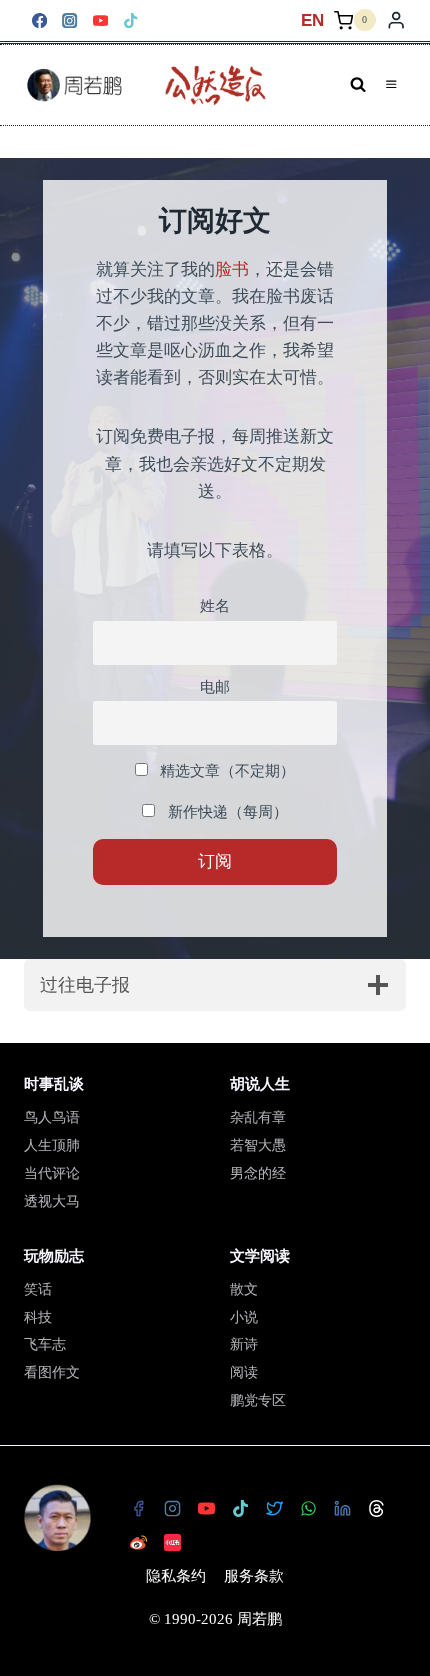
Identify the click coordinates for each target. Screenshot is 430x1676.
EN (312, 20)
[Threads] (376, 1508)
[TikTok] (131, 20)
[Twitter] (274, 1508)
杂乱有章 (258, 1117)
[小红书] (172, 1542)
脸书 (232, 269)
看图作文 (52, 1372)
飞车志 (45, 1344)
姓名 (215, 605)
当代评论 (52, 1173)
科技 (38, 1317)
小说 (244, 1317)
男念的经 (258, 1173)
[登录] (396, 20)
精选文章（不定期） (225, 770)
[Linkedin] (342, 1508)
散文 (244, 1289)
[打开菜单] (391, 85)
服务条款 (254, 1576)
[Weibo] (138, 1542)
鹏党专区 (258, 1400)
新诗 (244, 1344)
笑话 (38, 1289)
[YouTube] (100, 20)
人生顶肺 (52, 1145)
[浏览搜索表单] (358, 85)
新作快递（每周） (226, 811)
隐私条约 (176, 1576)
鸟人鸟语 (52, 1117)
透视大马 (52, 1201)
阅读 (244, 1372)
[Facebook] (39, 20)
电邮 (215, 686)
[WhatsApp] (308, 1508)
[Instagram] (70, 20)
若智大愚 (258, 1145)
